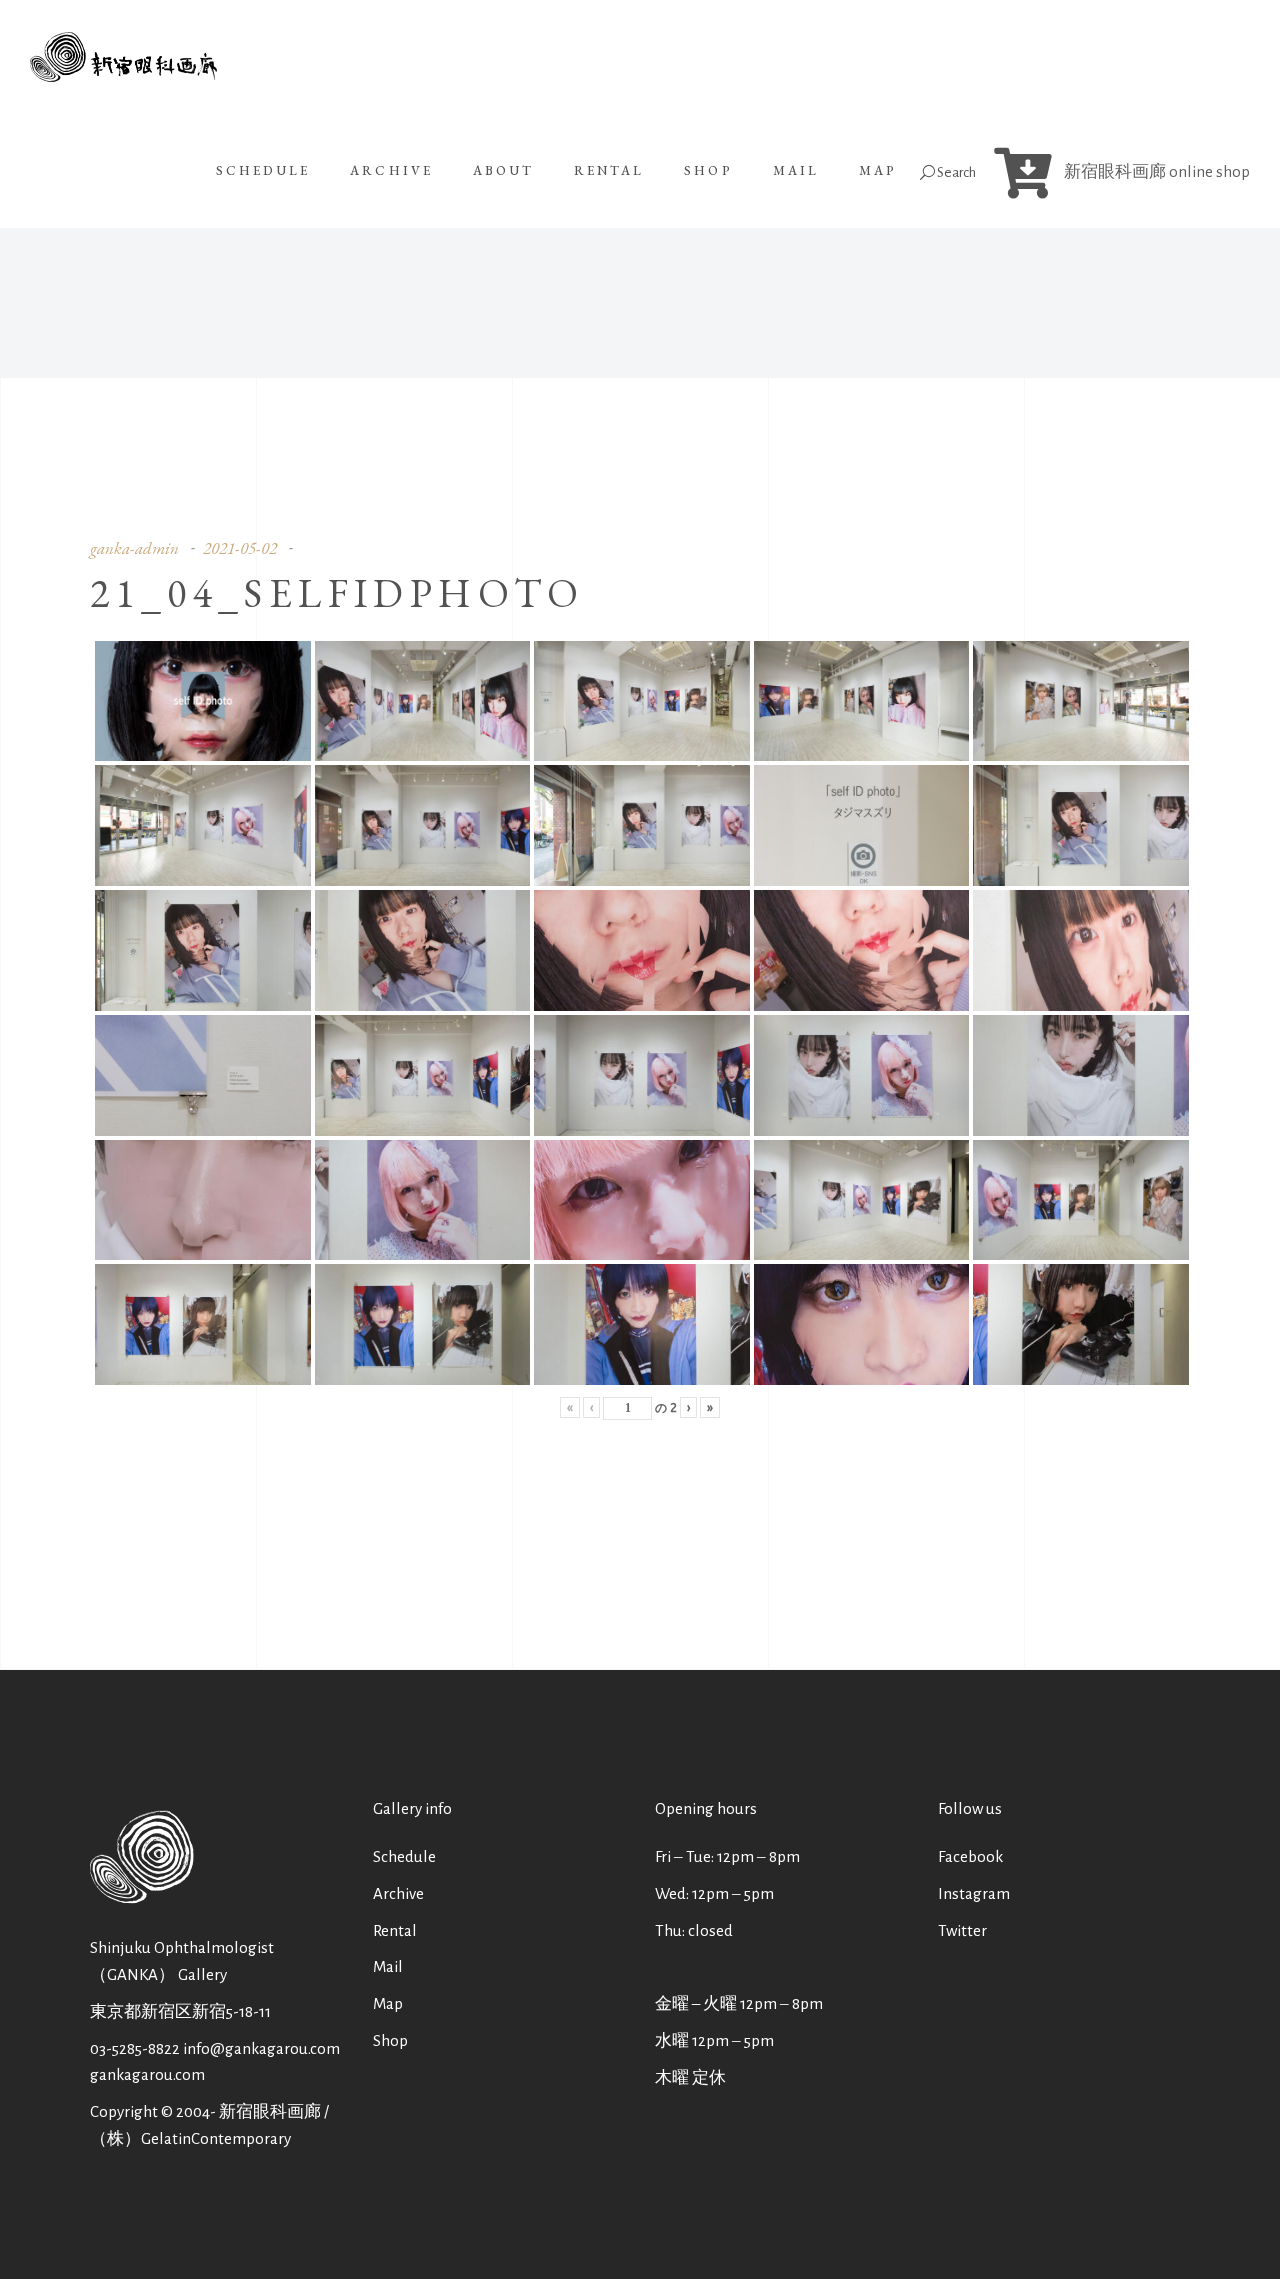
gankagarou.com (147, 2074)
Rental (395, 1930)
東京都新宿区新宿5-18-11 (180, 2011)
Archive (398, 1893)
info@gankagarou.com (261, 2048)
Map (388, 2003)
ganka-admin (134, 548)
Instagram (974, 1893)
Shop (390, 2040)
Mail (388, 1966)
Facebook (970, 1856)
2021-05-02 (240, 548)
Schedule (404, 1856)
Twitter (962, 1930)
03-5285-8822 (135, 2048)
